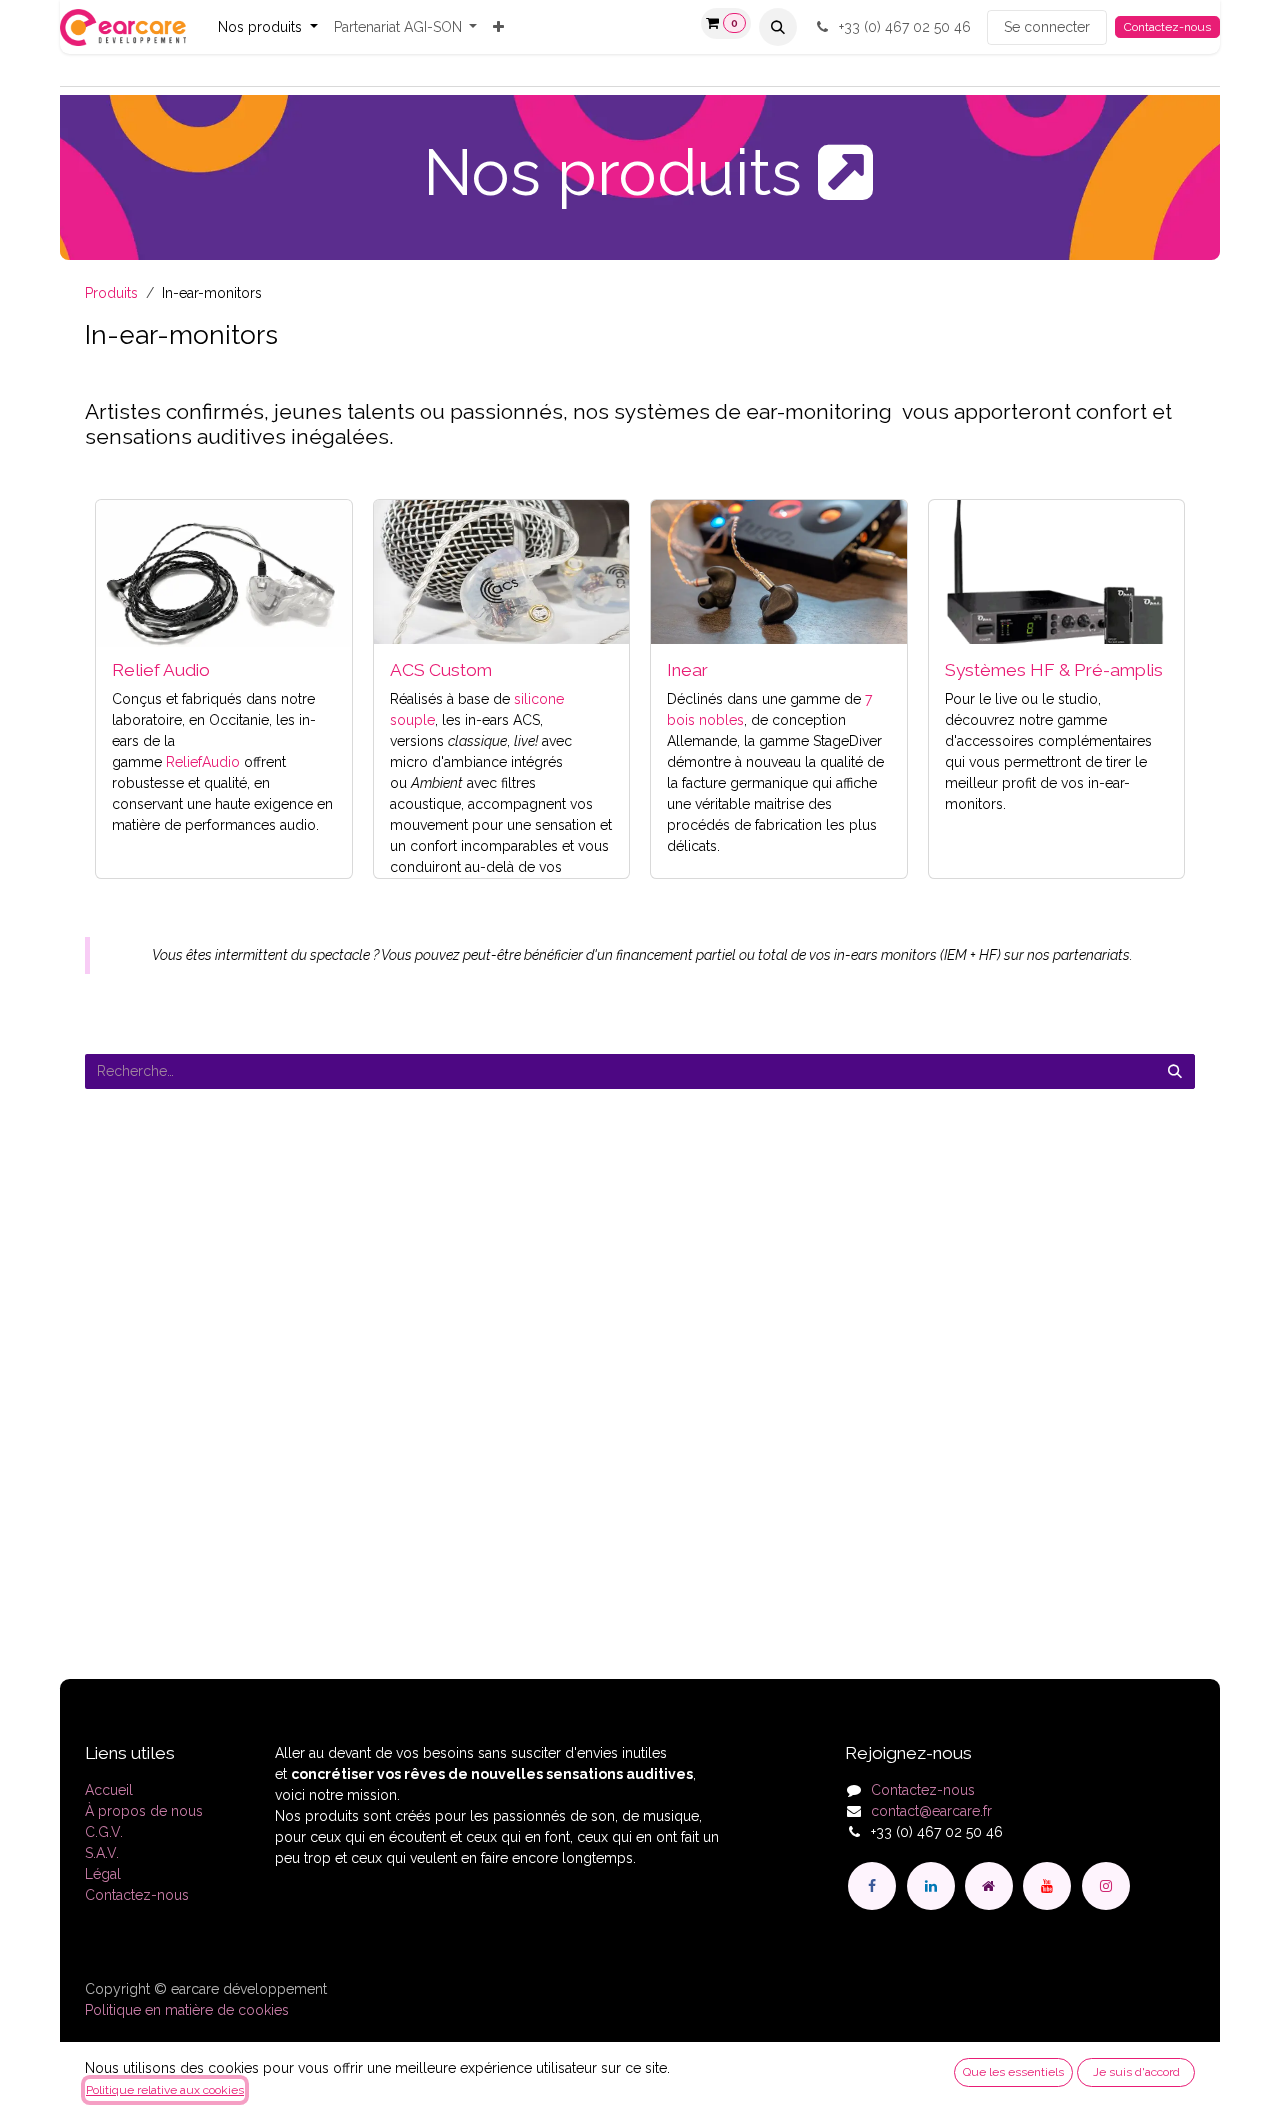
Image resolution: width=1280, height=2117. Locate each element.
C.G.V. (104, 1832)
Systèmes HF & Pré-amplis (1054, 670)
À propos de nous (144, 1811)
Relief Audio (161, 670)
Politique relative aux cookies (165, 2090)
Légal (103, 1874)
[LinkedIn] (931, 1886)
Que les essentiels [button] (1013, 2072)
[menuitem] (268, 27)
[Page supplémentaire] (989, 1886)
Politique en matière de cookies (187, 2010)
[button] (778, 27)
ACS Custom (441, 670)
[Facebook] (872, 1886)
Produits (111, 293)
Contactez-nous (1167, 27)
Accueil (109, 1790)
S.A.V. (102, 1853)
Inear (687, 670)
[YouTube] (1047, 1886)
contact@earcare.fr (931, 1811)
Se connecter (1047, 27)
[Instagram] (1106, 1886)
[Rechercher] (1175, 1071)
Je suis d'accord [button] (1136, 2072)
